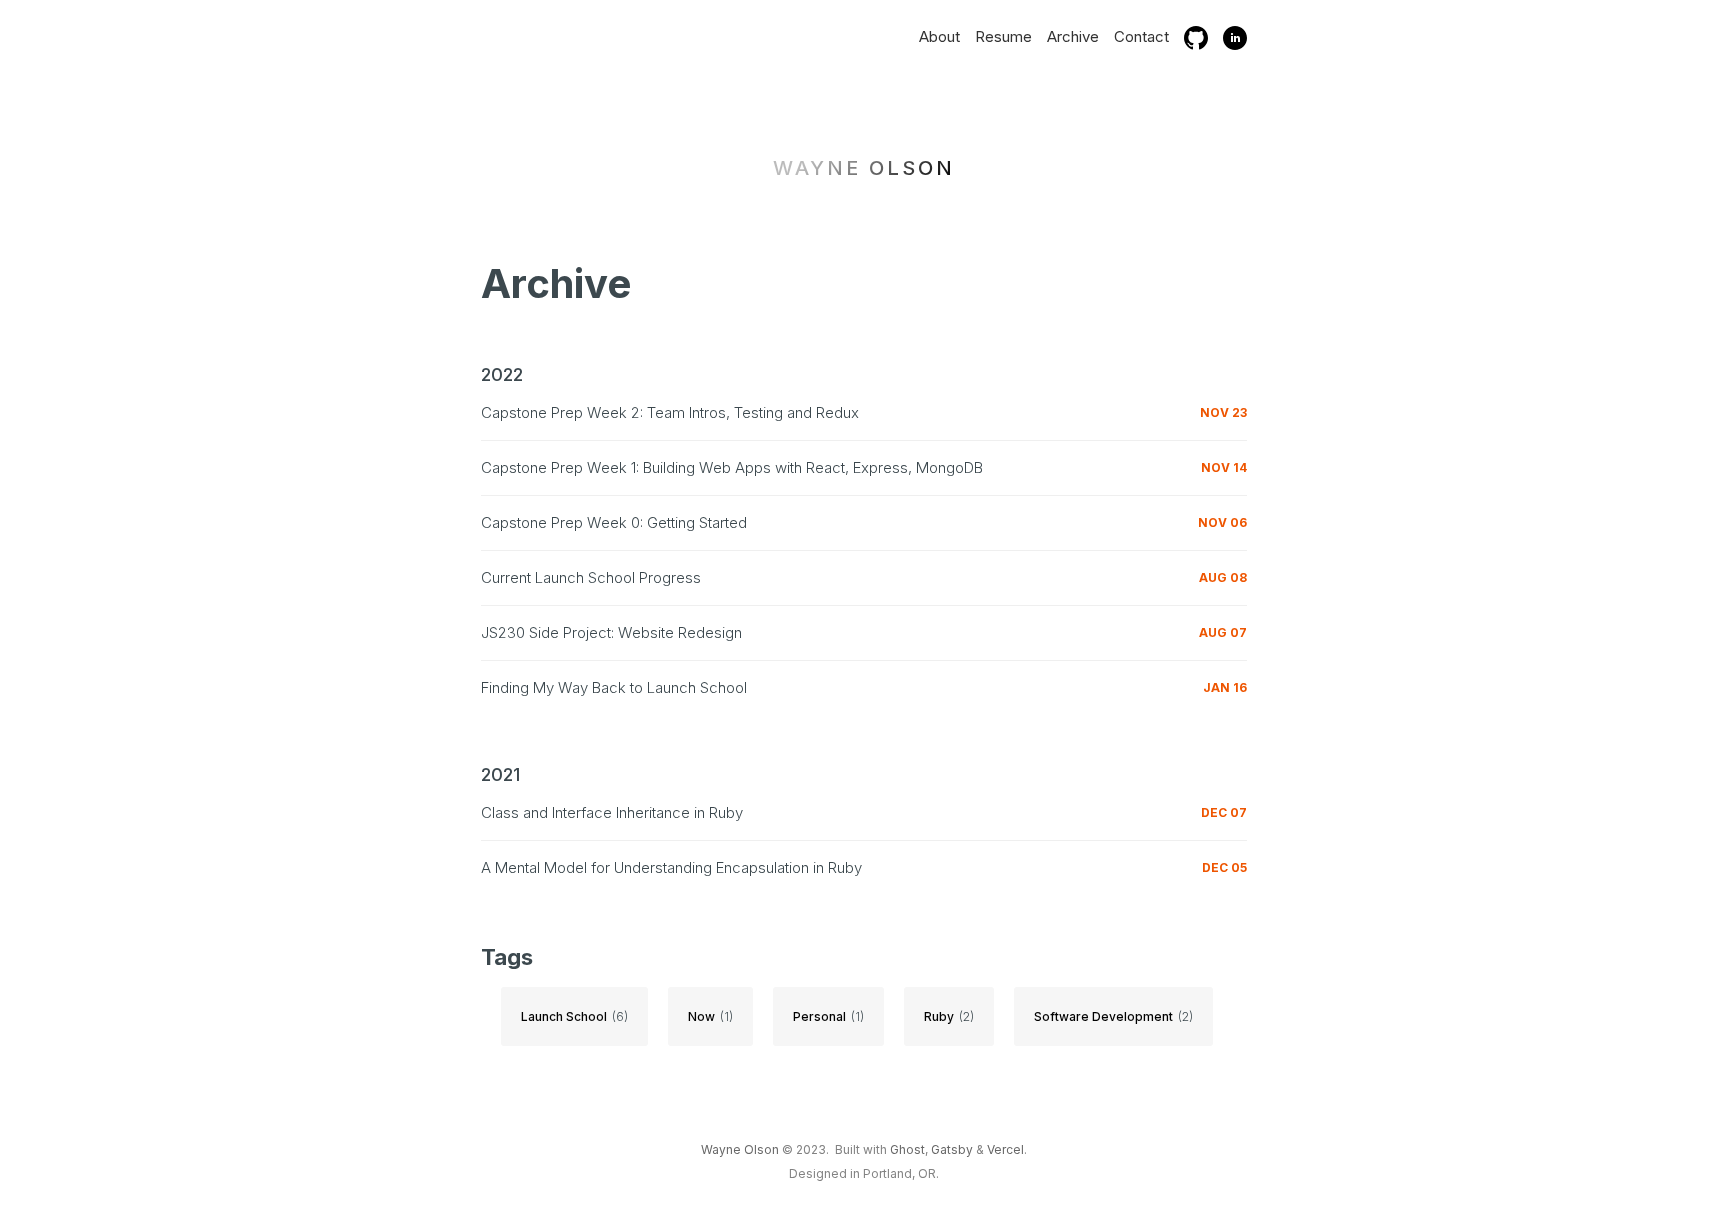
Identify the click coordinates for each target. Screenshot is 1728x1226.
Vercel (1005, 1149)
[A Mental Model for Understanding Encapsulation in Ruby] (863, 860)
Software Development (1103, 1016)
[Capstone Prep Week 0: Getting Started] (863, 515)
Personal (819, 1016)
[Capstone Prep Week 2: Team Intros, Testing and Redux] (863, 405)
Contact (1141, 36)
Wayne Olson (864, 168)
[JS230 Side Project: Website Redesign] (863, 625)
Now (701, 1016)
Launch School (564, 1016)
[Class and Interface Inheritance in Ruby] (863, 805)
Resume (1003, 36)
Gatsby (952, 1149)
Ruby (939, 1016)
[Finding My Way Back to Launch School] (863, 680)
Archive (1073, 36)
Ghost (907, 1149)
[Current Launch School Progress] (863, 570)
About (939, 36)
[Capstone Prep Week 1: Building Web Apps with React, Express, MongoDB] (863, 460)
